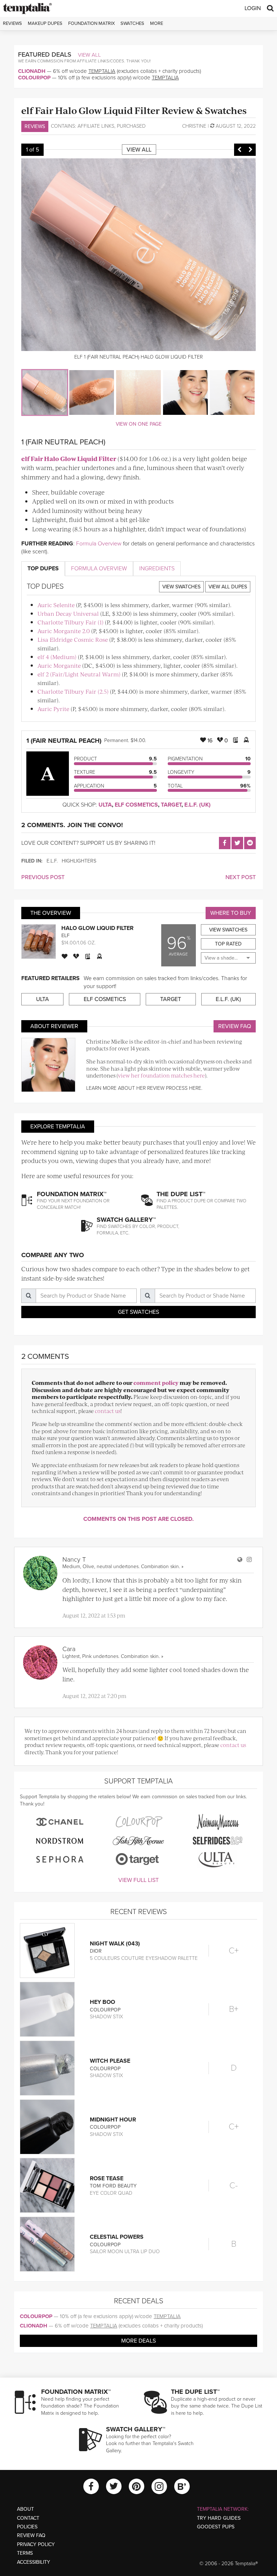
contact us (108, 1411)
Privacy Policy (36, 2544)
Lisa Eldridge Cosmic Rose (73, 639)
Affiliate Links (96, 126)
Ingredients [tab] (157, 569)
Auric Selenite (56, 605)
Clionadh (32, 71)
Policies (27, 2527)
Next (250, 150)
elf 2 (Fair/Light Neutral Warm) (79, 674)
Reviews (35, 126)
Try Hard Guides (219, 2518)
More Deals (138, 2341)
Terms (25, 2553)
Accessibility (34, 2562)
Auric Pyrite (53, 709)
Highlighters (79, 861)
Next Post (241, 877)
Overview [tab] (99, 569)
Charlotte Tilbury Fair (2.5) (73, 691)
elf (65, 936)
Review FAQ (235, 1026)
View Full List (138, 1880)
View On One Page (139, 424)
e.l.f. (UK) (197, 805)
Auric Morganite (59, 665)
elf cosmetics (136, 805)
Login (253, 8)
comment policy (156, 1383)
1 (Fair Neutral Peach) (64, 741)
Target (171, 805)
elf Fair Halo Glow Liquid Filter (69, 458)
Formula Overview (99, 544)
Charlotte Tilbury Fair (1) (71, 622)
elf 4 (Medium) (57, 657)
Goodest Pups (216, 2527)
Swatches (132, 23)
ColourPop (34, 78)
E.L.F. (52, 861)
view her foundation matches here (161, 1075)
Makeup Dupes (45, 23)
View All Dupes (228, 587)
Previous (239, 150)
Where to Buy (231, 913)
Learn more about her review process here (144, 1088)
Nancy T (74, 1559)
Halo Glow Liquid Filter (97, 928)
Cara (69, 1649)
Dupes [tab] (43, 569)
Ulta (105, 805)
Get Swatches (138, 1312)
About (25, 2509)
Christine (194, 126)
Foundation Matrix (91, 23)
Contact (28, 2518)
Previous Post (43, 877)
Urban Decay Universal (68, 613)
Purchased (131, 126)
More (157, 23)
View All (89, 55)
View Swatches (181, 587)
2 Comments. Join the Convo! (72, 825)
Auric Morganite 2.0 (64, 631)
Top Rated (228, 944)
